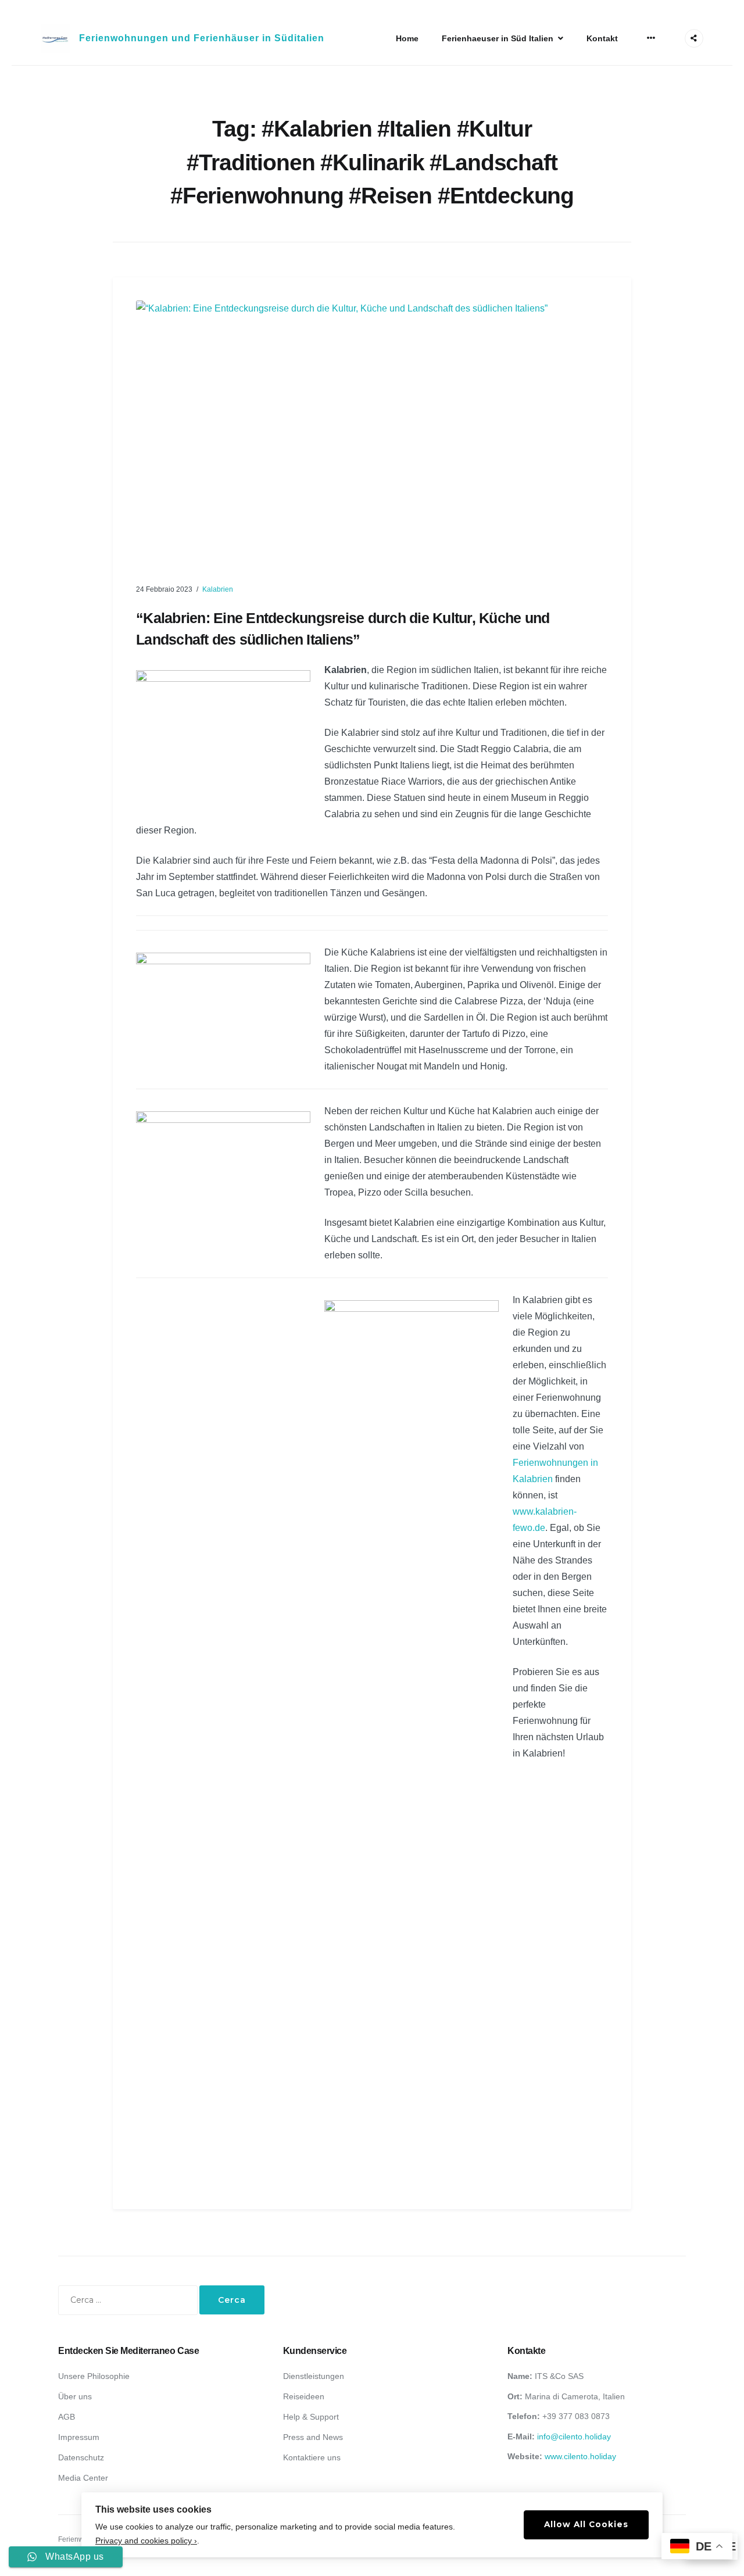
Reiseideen (304, 2396)
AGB (67, 2417)
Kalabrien (218, 589)
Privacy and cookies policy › (146, 2541)
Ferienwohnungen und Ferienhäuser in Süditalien (202, 38)
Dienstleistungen (314, 2376)
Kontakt (602, 38)
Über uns (75, 2396)
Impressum (79, 2437)
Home (407, 38)
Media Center (83, 2478)
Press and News (313, 2437)
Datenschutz (81, 2457)
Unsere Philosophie (94, 2376)
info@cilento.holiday (574, 2437)
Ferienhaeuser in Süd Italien (498, 38)
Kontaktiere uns (312, 2457)
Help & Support (311, 2417)
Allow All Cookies (586, 2524)
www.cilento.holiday (580, 2456)
